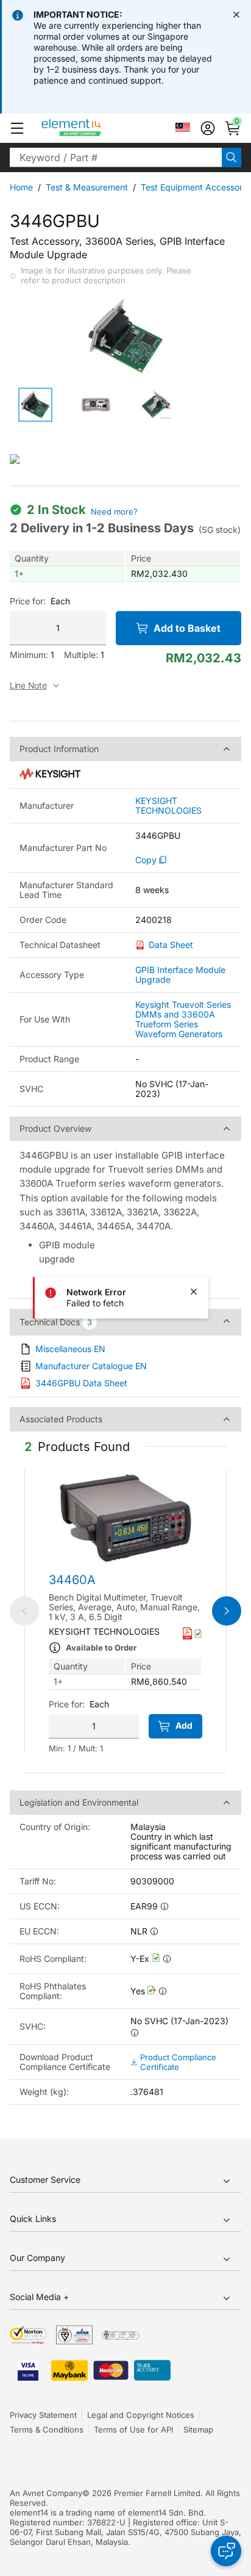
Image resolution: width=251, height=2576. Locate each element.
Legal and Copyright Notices (141, 2415)
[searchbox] (116, 157)
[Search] (232, 157)
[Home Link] (94, 128)
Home (21, 187)
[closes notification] (236, 15)
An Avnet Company (46, 2493)
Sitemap (198, 2429)
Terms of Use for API (133, 2429)
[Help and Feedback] (226, 2551)
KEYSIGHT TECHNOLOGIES (168, 806)
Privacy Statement (43, 2415)
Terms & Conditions (47, 2429)
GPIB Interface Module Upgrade (180, 975)
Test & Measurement (87, 187)
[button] (17, 128)
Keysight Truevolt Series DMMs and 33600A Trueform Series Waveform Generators (183, 1019)
